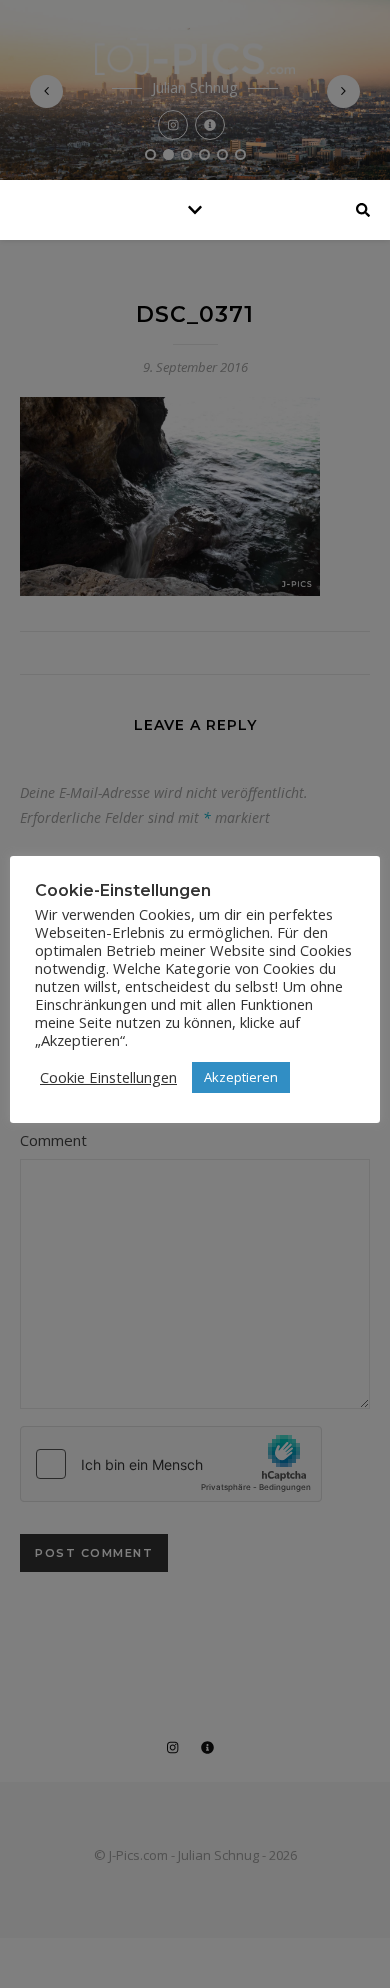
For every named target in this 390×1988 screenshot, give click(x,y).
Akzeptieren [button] (241, 1077)
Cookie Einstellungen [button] (108, 1077)
